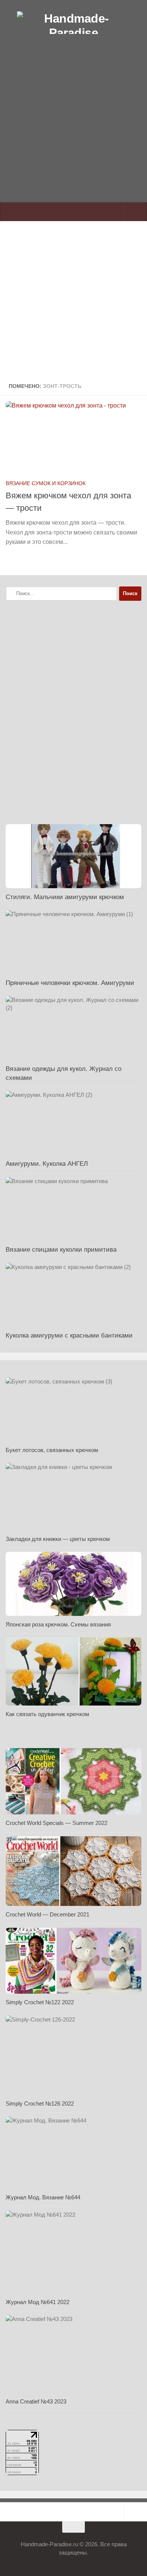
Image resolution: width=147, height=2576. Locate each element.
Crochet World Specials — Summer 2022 (57, 1823)
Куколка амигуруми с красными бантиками (69, 1335)
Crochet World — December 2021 (47, 1914)
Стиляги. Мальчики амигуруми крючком (65, 897)
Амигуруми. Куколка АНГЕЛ (47, 1164)
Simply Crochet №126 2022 (40, 2103)
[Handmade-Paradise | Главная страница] (73, 23)
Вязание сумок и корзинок (46, 483)
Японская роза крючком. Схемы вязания (58, 1624)
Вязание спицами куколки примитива (61, 1250)
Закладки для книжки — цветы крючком (58, 1539)
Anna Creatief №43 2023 (36, 2401)
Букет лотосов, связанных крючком (52, 1450)
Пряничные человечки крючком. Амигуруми (70, 983)
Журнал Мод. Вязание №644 (43, 2197)
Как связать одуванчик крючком (47, 1714)
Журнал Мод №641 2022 (38, 2302)
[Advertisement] (73, 135)
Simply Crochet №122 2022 (40, 2002)
